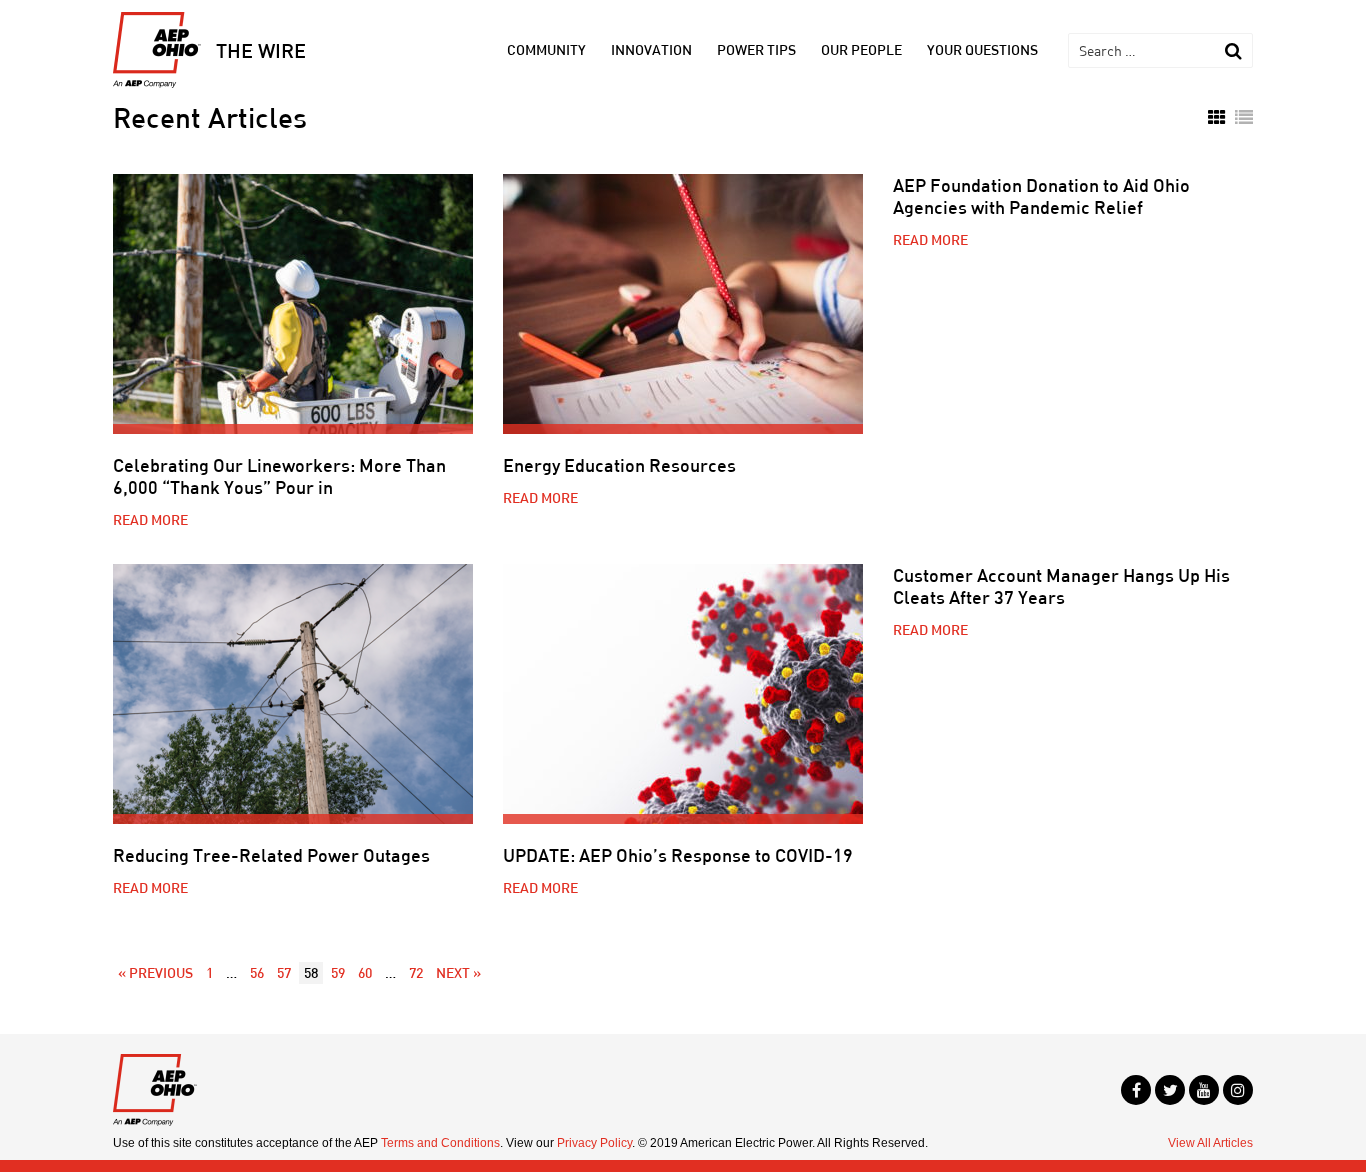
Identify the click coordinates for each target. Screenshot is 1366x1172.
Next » (458, 972)
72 (416, 972)
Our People (861, 49)
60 (365, 972)
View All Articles (1210, 1143)
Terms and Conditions (440, 1143)
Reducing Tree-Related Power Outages (271, 855)
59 (338, 972)
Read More (150, 519)
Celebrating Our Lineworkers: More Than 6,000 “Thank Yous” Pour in (279, 476)
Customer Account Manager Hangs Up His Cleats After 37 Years (1061, 586)
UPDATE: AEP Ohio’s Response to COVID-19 (678, 855)
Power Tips (756, 49)
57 (284, 972)
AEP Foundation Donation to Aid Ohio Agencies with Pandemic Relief (1041, 196)
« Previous (155, 972)
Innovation (651, 49)
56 (257, 972)
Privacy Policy (594, 1143)
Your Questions (982, 49)
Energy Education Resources (619, 465)
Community (546, 49)
